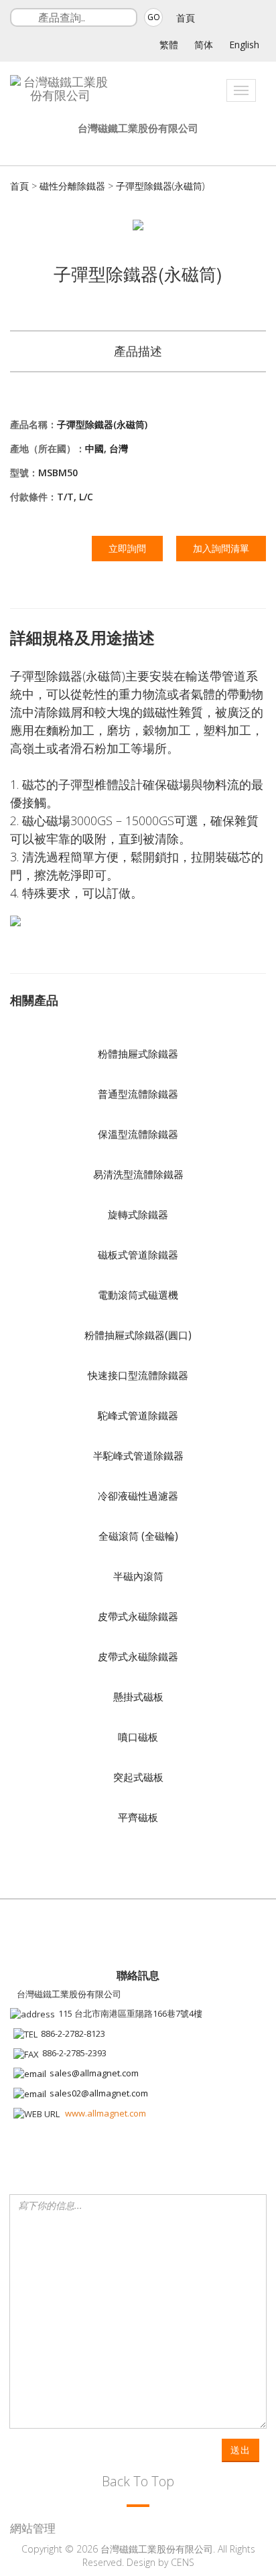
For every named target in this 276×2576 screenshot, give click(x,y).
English (244, 45)
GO (154, 17)
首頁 (186, 18)
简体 (204, 45)
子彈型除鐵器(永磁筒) (160, 186)
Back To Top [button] (138, 2481)
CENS (183, 2562)
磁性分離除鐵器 (72, 186)
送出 (240, 2450)
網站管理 (33, 2528)
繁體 (169, 45)
